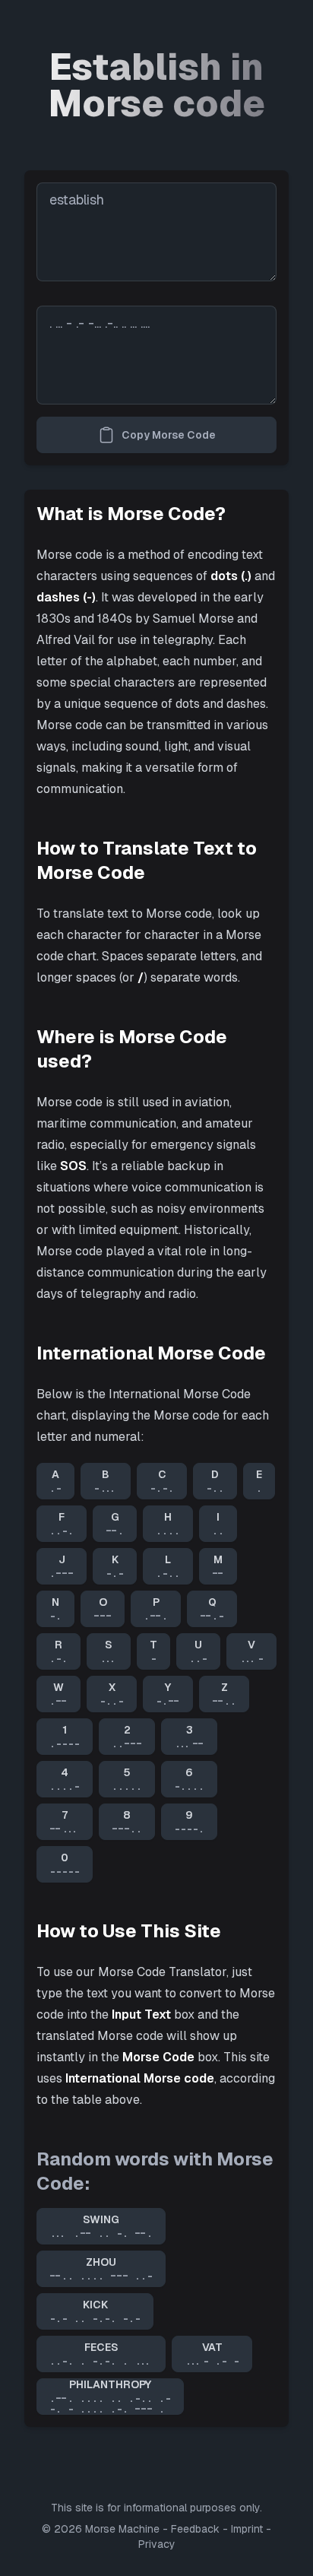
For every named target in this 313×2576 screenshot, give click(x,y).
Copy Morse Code (169, 435)
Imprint (247, 2529)
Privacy (157, 2544)
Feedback (195, 2529)
